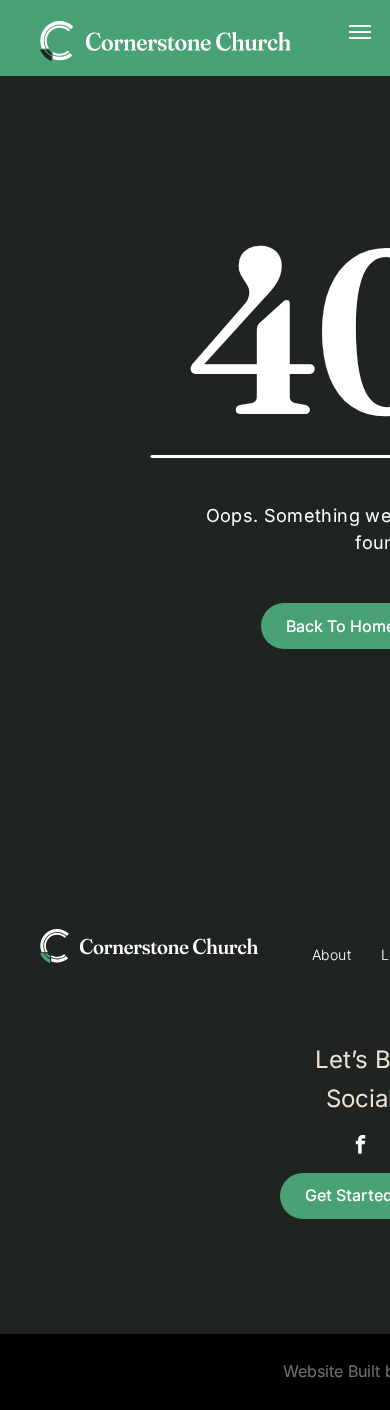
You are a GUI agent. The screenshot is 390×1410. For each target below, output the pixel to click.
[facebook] (360, 1146)
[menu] (360, 32)
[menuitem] (331, 954)
